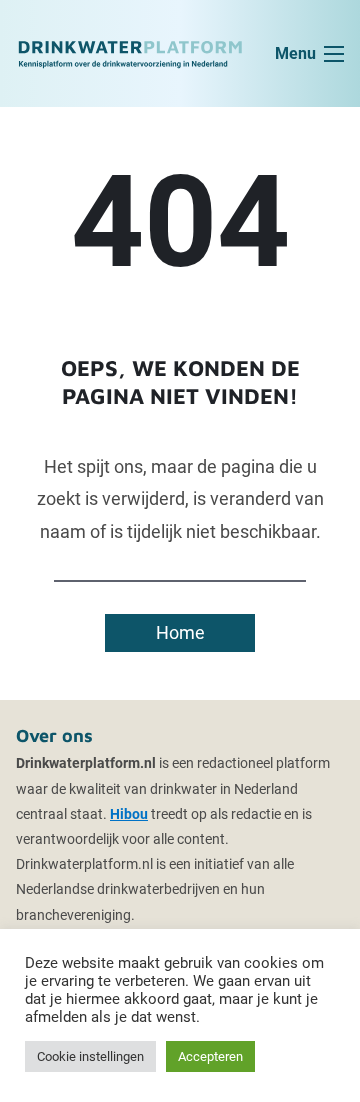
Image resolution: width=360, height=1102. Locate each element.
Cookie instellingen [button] (90, 1056)
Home (180, 632)
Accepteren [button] (210, 1056)
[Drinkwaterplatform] (129, 52)
